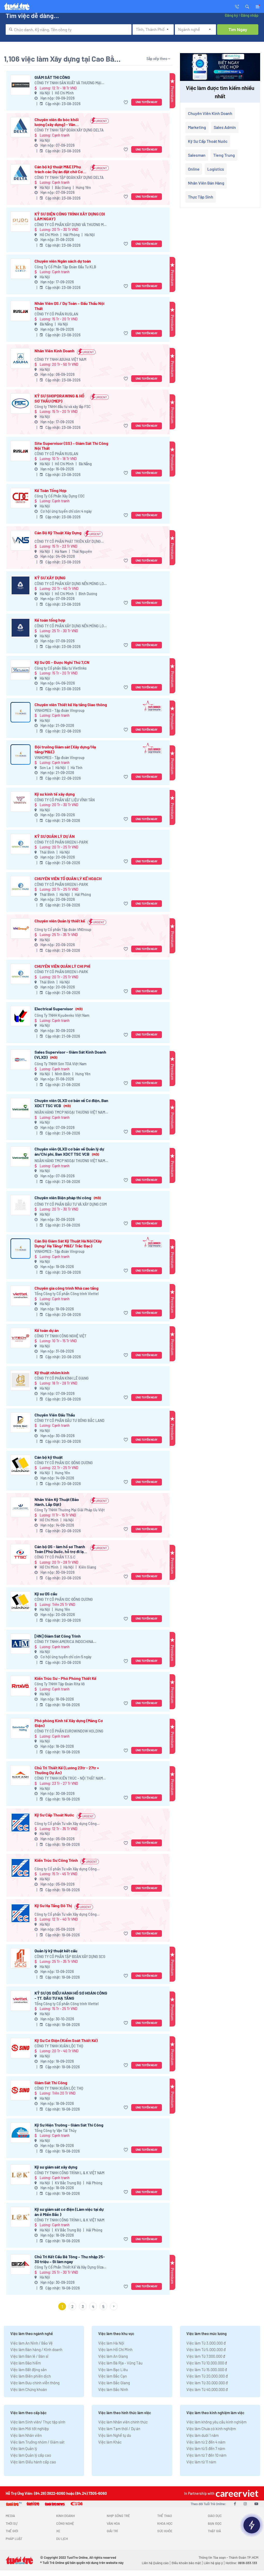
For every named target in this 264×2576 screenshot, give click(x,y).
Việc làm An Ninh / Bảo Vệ (31, 2343)
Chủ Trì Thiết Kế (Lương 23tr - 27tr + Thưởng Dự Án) (67, 1770)
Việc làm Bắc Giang (114, 2383)
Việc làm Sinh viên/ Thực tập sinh (38, 2422)
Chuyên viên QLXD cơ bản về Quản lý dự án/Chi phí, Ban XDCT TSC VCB (69, 1151)
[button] (247, 6)
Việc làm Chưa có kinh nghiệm (211, 2429)
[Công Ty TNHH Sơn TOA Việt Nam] (20, 1060)
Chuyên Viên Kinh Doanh (210, 113)
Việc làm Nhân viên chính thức (123, 2422)
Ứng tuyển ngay (147, 102)
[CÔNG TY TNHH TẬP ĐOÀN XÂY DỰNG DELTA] (20, 127)
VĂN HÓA (113, 2523)
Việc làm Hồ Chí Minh (115, 2349)
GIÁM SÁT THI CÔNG (52, 77)
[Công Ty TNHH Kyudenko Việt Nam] (20, 1016)
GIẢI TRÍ (112, 2531)
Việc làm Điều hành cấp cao (33, 2462)
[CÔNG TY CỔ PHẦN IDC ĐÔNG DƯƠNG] (20, 1465)
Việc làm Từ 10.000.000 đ (207, 2363)
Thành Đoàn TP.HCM (244, 2557)
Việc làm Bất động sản (28, 2370)
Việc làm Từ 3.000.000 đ (206, 2343)
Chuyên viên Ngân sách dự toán (63, 261)
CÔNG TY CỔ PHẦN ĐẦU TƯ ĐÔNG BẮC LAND (69, 1420)
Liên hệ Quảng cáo (155, 2563)
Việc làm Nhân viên (26, 2435)
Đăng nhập (249, 15)
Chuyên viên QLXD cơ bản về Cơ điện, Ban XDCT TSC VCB (71, 1103)
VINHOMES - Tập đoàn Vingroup (60, 710)
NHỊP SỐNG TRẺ (118, 2516)
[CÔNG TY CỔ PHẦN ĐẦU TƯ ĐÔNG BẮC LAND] (20, 1423)
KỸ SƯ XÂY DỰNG (50, 578)
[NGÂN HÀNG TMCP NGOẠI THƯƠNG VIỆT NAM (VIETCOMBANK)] (20, 1108)
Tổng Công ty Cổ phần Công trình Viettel (67, 1294)
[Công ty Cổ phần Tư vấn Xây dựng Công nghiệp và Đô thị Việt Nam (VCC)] (20, 1823)
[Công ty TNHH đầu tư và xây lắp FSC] (20, 403)
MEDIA (10, 2516)
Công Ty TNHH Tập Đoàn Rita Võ (60, 1684)
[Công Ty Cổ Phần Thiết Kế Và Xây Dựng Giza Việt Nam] (20, 2264)
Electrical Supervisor (59, 1009)
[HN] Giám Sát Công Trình (58, 1636)
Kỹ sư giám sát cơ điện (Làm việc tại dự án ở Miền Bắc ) (69, 2212)
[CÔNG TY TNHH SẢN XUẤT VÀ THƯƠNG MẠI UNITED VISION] (20, 85)
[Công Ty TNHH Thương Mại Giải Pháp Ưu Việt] (20, 1507)
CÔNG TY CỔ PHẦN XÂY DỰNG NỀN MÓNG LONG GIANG (72, 584)
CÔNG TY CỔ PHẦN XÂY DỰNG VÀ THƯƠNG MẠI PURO (71, 225)
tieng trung (224, 155)
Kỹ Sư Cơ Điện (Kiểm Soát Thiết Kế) (66, 2040)
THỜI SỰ (11, 2523)
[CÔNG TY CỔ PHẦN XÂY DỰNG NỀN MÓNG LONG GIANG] (20, 585)
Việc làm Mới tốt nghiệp (30, 2429)
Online (194, 169)
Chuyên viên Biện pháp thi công (68, 1198)
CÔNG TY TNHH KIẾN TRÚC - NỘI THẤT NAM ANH (69, 1778)
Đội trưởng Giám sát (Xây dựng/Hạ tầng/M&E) (65, 749)
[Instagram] (245, 2504)
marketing (197, 127)
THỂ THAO (165, 2516)
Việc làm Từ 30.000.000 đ (207, 2383)
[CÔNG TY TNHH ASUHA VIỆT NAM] (20, 358)
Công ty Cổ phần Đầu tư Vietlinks (61, 668)
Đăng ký (231, 15)
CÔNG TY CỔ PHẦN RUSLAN (56, 314)
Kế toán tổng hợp (50, 620)
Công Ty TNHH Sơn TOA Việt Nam (61, 1064)
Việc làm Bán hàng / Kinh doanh (36, 2349)
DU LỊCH (62, 2539)
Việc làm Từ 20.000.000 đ (207, 2376)
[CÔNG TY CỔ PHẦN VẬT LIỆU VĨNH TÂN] (20, 802)
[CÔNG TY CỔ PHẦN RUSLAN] (20, 311)
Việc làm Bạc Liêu (113, 2370)
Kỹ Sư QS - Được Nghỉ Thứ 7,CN (62, 662)
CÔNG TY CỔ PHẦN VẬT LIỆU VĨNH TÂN (65, 800)
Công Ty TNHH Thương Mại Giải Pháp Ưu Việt (70, 1510)
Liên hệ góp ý (213, 2563)
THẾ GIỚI (12, 2531)
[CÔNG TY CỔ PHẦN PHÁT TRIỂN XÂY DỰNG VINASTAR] (20, 540)
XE (58, 2531)
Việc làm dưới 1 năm (203, 2435)
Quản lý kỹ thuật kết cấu (56, 1951)
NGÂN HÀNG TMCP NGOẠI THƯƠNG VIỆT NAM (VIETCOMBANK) (70, 1112)
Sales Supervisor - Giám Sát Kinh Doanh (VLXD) (70, 1054)
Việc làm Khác (110, 2442)
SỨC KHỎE (165, 2531)
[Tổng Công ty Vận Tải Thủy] (20, 2133)
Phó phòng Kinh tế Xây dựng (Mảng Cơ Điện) (69, 1723)
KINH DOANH (65, 2516)
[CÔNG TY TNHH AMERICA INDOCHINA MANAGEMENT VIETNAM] (20, 1644)
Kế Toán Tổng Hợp (51, 490)
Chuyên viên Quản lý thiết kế (60, 921)
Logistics (216, 169)
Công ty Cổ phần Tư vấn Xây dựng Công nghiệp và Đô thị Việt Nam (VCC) (66, 1824)
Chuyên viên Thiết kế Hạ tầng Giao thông (71, 705)
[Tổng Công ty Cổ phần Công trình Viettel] (20, 1296)
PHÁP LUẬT (14, 2539)
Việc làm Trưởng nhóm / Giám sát (37, 2442)
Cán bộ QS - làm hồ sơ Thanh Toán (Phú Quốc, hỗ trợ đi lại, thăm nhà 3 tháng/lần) (60, 1549)
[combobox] (69, 30)
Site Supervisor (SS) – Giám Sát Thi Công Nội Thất (71, 446)
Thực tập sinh (201, 197)
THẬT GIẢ (214, 2531)
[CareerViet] (236, 2493)
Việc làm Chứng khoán (29, 2389)
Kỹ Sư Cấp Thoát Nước (54, 1815)
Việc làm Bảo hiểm (26, 2363)
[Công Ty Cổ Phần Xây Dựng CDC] (20, 498)
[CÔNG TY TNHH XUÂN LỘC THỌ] (20, 2048)
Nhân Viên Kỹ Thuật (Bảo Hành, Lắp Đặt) (57, 1502)
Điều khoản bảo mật (186, 2563)
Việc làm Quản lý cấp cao (31, 2455)
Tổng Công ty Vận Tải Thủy (56, 2131)
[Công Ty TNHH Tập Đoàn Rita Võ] (20, 1686)
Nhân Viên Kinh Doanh (55, 351)
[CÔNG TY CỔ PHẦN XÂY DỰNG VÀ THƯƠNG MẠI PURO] (20, 222)
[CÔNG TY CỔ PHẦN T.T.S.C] (20, 1554)
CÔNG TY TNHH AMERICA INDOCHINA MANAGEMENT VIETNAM (64, 1642)
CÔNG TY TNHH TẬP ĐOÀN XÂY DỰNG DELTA (69, 130)
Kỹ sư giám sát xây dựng (56, 2167)
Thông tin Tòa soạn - (214, 2557)
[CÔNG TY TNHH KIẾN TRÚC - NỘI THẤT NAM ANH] (20, 1775)
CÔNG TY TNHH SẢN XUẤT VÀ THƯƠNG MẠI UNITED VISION (68, 83)
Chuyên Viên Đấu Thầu (55, 1415)
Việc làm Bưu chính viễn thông (35, 2383)
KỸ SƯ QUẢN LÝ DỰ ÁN (55, 836)
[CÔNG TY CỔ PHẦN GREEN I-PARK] (20, 844)
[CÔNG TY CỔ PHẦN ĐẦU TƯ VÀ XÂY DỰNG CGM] (20, 1205)
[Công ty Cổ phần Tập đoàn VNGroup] (20, 928)
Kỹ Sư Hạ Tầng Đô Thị (53, 1906)
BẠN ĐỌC (215, 2523)
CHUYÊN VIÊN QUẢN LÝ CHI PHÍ (62, 966)
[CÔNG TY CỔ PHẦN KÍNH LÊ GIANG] (20, 1380)
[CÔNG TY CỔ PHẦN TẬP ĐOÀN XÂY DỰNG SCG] (20, 1958)
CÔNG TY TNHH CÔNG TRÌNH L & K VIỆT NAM (69, 2173)
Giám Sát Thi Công (51, 2083)
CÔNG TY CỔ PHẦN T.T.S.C (55, 1557)
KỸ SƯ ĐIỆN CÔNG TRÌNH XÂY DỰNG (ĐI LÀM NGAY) (70, 216)
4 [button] (93, 2306)
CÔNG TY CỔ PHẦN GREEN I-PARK (61, 842)
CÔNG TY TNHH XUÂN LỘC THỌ (59, 2046)
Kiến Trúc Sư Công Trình (56, 1860)
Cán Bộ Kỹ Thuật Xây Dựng (58, 533)
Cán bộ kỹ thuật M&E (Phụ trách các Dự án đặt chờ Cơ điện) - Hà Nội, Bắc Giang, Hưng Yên (59, 169)
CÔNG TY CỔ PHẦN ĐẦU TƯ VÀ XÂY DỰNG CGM (71, 1204)
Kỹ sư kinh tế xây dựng (55, 794)
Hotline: (241, 2563)
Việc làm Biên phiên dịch (31, 2376)
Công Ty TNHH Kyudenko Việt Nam (62, 1015)
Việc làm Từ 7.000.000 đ (206, 2356)
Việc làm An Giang (113, 2356)
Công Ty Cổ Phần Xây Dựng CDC (60, 496)
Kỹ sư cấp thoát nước (208, 141)
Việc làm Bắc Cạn (113, 2376)
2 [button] (72, 2306)
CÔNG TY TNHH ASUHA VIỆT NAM (60, 359)
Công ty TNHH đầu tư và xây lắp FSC (63, 407)
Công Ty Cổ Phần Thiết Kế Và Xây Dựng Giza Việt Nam (69, 2267)
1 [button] (62, 2306)
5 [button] (103, 2306)
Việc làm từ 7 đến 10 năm (206, 2455)
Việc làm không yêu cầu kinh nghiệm (216, 2422)
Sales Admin (225, 127)
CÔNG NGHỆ (65, 2523)
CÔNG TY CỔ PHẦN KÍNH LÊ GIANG (62, 1378)
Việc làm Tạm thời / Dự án (119, 2429)
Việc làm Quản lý (24, 2448)
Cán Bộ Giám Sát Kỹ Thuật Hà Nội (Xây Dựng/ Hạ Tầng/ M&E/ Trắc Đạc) (68, 1243)
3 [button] (83, 2306)
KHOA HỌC (165, 2523)
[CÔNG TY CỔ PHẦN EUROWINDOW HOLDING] (20, 1728)
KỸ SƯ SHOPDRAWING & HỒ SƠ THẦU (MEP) (59, 398)
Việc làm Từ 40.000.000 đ (207, 2389)
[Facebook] (235, 2504)
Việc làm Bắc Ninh (113, 2389)
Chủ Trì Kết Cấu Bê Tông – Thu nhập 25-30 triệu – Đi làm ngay (70, 2259)
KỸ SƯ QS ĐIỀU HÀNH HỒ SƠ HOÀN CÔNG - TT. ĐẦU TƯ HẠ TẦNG (71, 1995)
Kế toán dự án (47, 1330)
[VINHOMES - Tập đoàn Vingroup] (20, 712)
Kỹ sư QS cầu (46, 1594)
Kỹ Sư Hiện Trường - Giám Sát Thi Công (69, 2125)
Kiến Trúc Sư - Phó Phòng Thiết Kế (65, 1678)
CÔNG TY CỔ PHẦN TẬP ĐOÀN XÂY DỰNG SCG (70, 1957)
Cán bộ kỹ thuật (49, 1457)
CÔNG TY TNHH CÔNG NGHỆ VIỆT (60, 1336)
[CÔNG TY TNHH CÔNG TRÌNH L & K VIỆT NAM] (20, 2175)
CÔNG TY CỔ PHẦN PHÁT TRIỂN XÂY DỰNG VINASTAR (68, 542)
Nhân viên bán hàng (206, 183)
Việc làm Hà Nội (111, 2343)
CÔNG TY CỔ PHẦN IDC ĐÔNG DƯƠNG (64, 1463)
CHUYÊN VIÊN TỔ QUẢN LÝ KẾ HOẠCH (68, 878)
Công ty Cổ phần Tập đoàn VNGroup (63, 929)
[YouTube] (256, 2504)
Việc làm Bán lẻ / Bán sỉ (29, 2356)
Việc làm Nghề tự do (115, 2435)
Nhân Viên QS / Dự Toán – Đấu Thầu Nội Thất (69, 306)
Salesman (197, 155)
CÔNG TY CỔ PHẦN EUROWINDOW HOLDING (69, 1731)
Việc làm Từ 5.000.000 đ (206, 2349)
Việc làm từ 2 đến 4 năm (206, 2442)
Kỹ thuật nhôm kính (52, 1373)
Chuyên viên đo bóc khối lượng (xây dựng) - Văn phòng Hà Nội (57, 122)
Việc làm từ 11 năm (201, 2462)
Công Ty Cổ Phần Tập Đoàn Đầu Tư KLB (65, 267)
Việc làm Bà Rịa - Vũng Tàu (120, 2363)
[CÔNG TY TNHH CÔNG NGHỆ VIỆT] (20, 1338)
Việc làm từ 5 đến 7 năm (206, 2448)
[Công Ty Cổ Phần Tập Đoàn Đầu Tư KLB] (20, 269)
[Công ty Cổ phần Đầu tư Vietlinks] (20, 670)
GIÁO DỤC (215, 2516)
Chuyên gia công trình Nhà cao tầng (67, 1288)
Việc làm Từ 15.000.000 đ (207, 2370)
